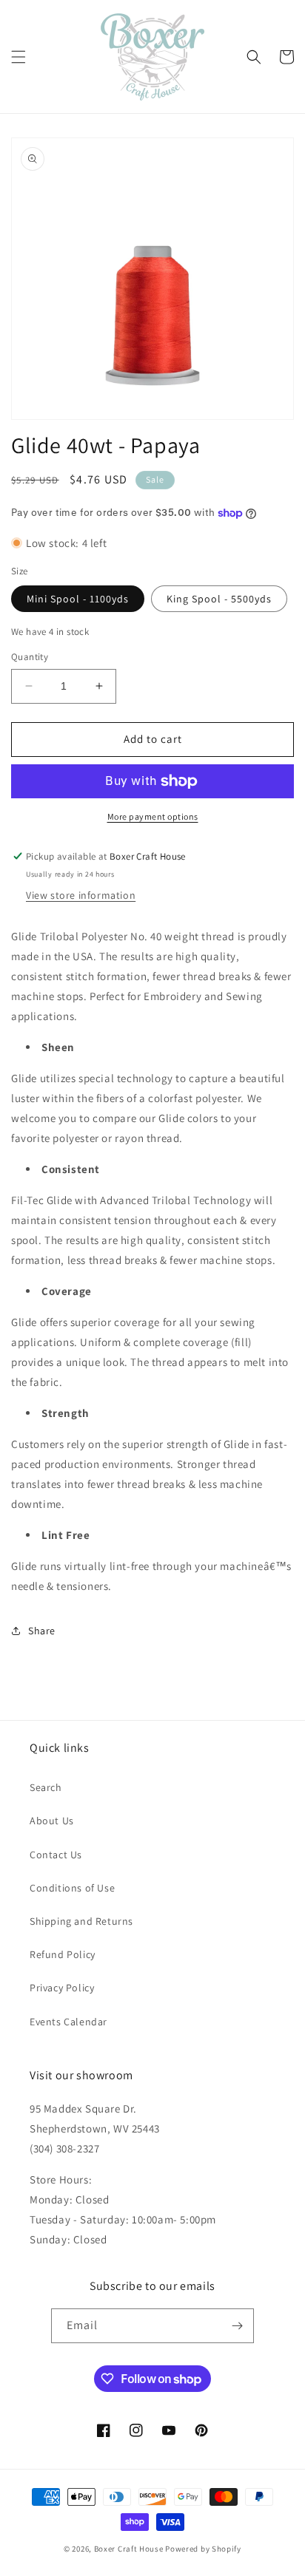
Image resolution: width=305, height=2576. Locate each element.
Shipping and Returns (81, 1921)
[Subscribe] (237, 2326)
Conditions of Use (72, 1888)
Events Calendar (68, 2022)
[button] (19, 57)
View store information (81, 895)
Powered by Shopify (203, 2549)
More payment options (153, 816)
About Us (52, 1821)
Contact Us (56, 1855)
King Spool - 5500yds (219, 599)
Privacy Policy (62, 1988)
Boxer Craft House (129, 2549)
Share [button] (42, 1631)
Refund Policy (63, 1954)
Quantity (30, 657)
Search (46, 1787)
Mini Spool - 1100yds (78, 599)
